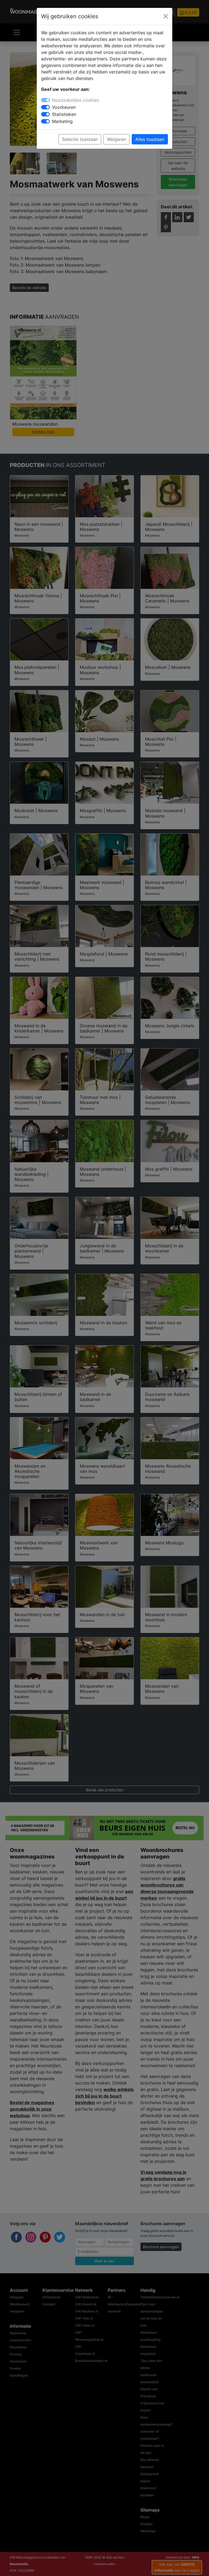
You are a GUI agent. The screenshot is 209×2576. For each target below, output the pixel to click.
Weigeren (116, 139)
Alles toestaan (150, 139)
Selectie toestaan (80, 139)
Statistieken (64, 114)
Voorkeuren (64, 107)
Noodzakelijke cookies (75, 100)
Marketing (62, 121)
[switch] (45, 107)
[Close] (166, 16)
